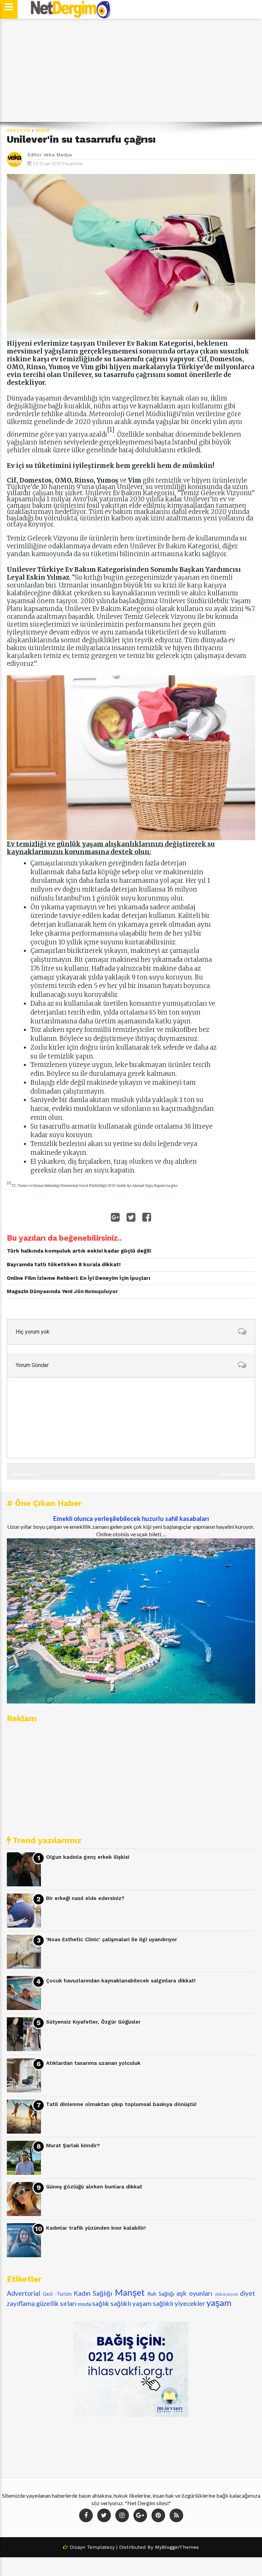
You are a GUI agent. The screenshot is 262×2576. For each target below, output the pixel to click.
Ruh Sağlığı (161, 2294)
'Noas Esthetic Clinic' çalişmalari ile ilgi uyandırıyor (112, 1939)
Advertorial (24, 2293)
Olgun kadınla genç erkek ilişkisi (88, 1857)
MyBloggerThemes (177, 2547)
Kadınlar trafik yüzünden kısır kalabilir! (96, 2228)
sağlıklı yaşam (131, 2303)
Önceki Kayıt (25, 1474)
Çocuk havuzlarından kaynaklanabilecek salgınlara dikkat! (121, 1981)
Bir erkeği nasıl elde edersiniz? (85, 1898)
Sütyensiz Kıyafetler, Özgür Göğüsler (93, 2022)
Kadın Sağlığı (93, 2293)
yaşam (42, 131)
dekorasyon (227, 2294)
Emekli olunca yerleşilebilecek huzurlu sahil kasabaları (131, 1519)
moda (84, 2304)
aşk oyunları (194, 2293)
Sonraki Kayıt (236, 1474)
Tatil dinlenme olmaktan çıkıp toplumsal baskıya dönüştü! (121, 2104)
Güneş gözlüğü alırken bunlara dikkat (94, 2187)
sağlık (101, 2303)
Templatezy (101, 2547)
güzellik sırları (56, 2303)
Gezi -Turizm (57, 2294)
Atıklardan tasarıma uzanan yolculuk (93, 2063)
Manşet (130, 2292)
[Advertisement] (131, 70)
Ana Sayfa (19, 131)
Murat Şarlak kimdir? (73, 2146)
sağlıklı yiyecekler (179, 2303)
